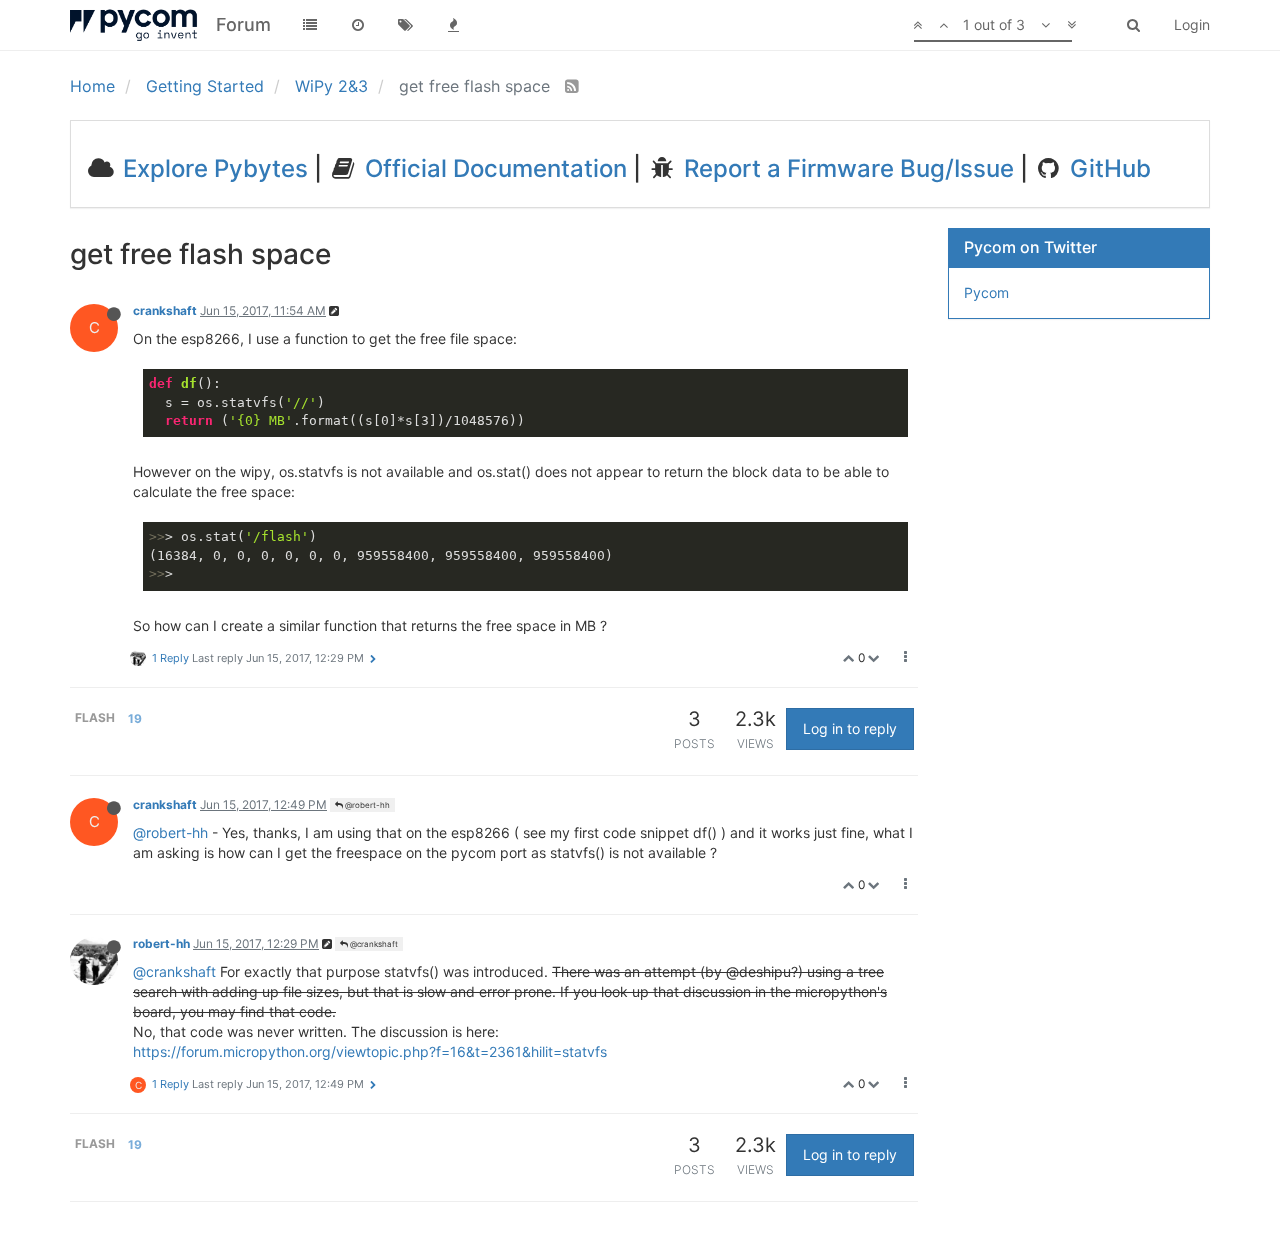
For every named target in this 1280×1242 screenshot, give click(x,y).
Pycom (986, 292)
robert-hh (161, 943)
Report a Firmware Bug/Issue (846, 168)
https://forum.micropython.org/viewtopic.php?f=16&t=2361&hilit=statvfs (370, 1051)
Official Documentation (493, 168)
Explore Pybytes (212, 168)
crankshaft (165, 310)
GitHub (1107, 168)
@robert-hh (366, 805)
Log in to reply (850, 728)
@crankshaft (373, 944)
